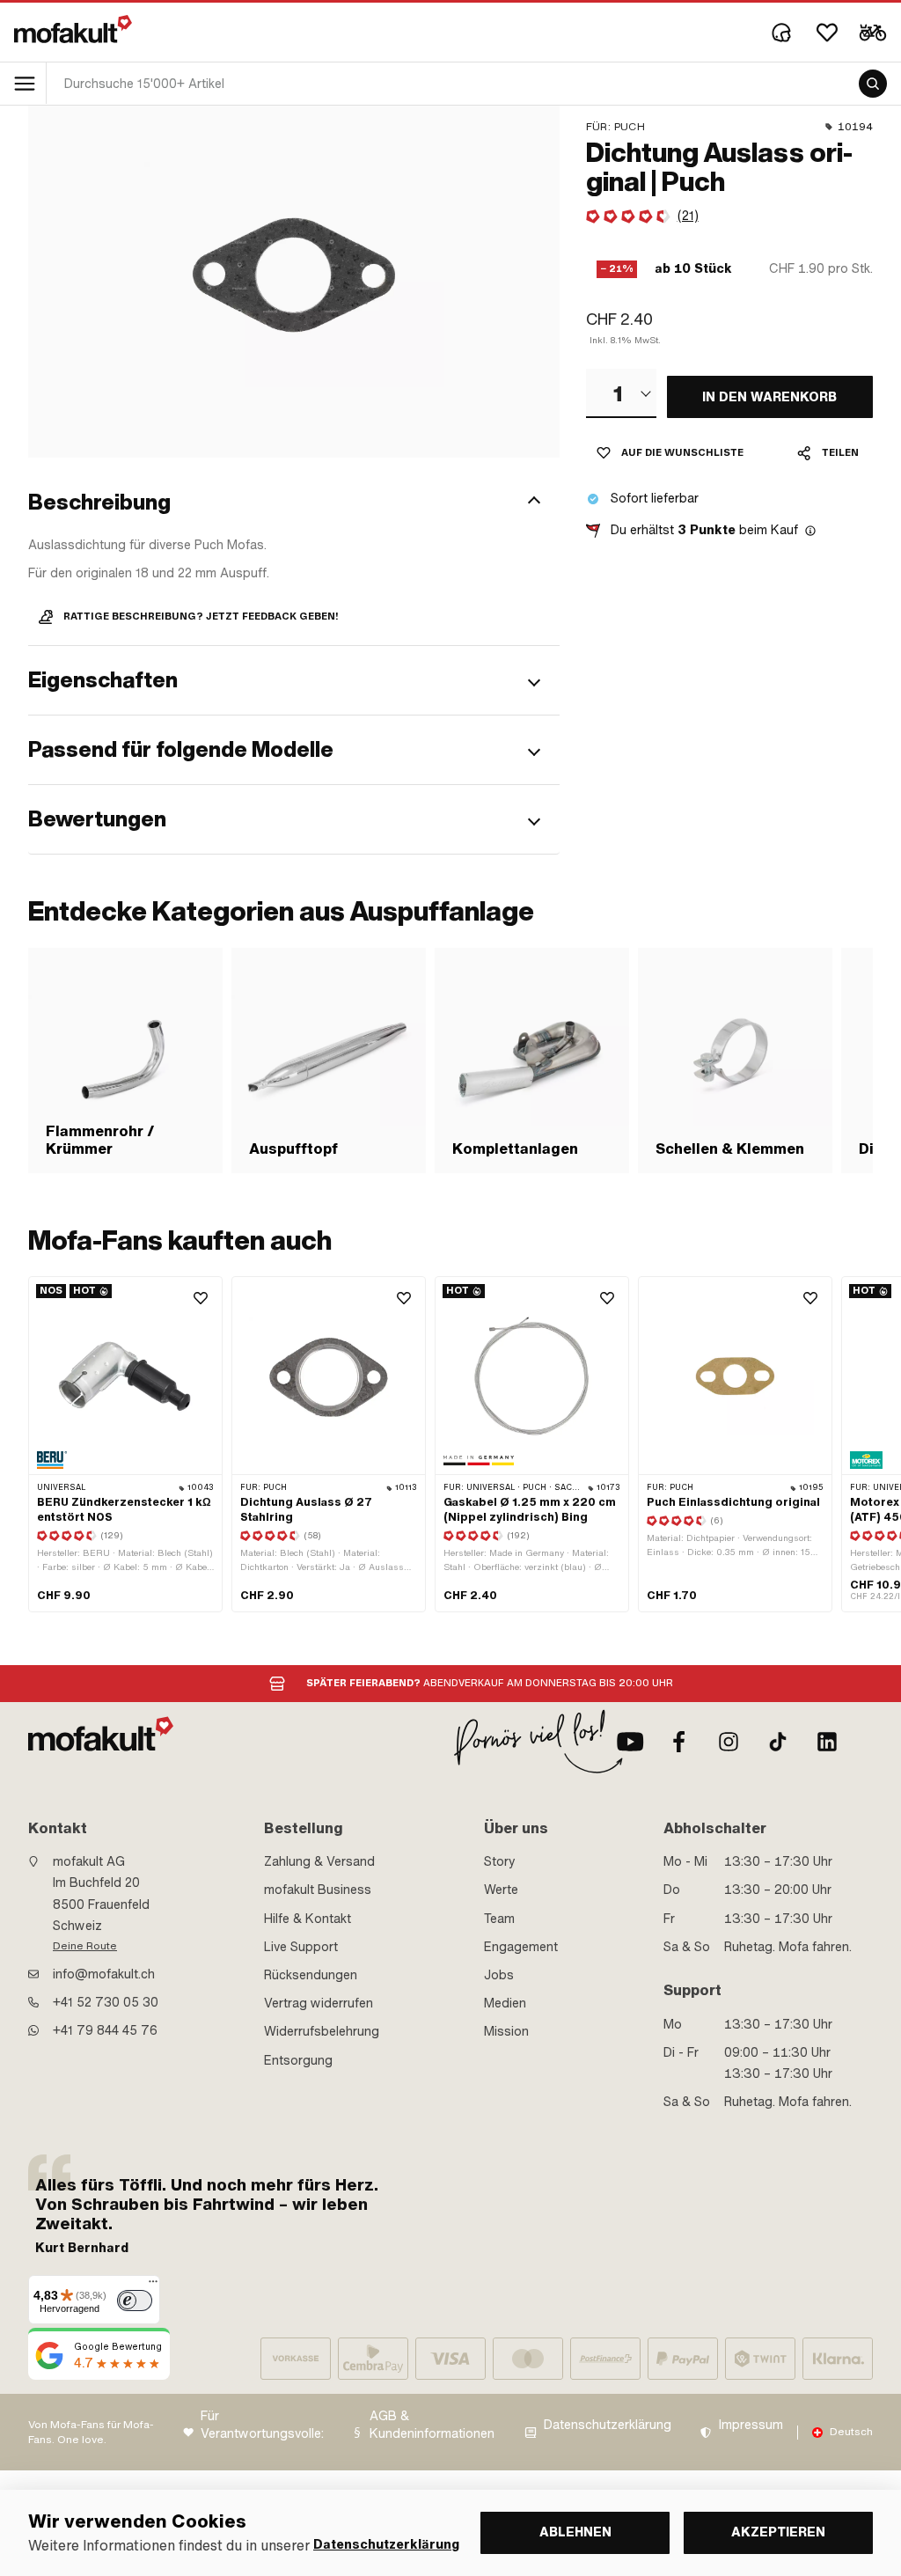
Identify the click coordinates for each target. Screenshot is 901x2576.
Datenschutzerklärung (608, 2425)
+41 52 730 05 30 (106, 2002)
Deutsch (851, 2432)
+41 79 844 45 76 (105, 2030)
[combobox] (621, 393)
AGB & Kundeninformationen (432, 2425)
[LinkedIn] (827, 1742)
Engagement (521, 1947)
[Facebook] (679, 1742)
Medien (505, 2003)
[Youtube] (630, 1742)
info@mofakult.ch (104, 1974)
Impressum (751, 2425)
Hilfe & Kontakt (308, 1919)
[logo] (73, 29)
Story (500, 1861)
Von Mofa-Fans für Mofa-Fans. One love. (91, 2432)
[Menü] (153, 2286)
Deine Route (85, 1946)
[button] (294, 503)
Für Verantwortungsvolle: (262, 2425)
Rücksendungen (311, 1975)
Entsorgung (298, 2060)
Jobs (499, 1975)
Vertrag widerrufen (319, 2003)
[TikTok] (778, 1742)
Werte (501, 1890)
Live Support (301, 1947)
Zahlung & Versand (319, 1861)
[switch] (135, 2301)
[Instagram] (729, 1742)
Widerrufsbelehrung (322, 2031)
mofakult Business (318, 1890)
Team (499, 1919)
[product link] (125, 1444)
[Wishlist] (827, 33)
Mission (506, 2031)
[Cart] (873, 33)
